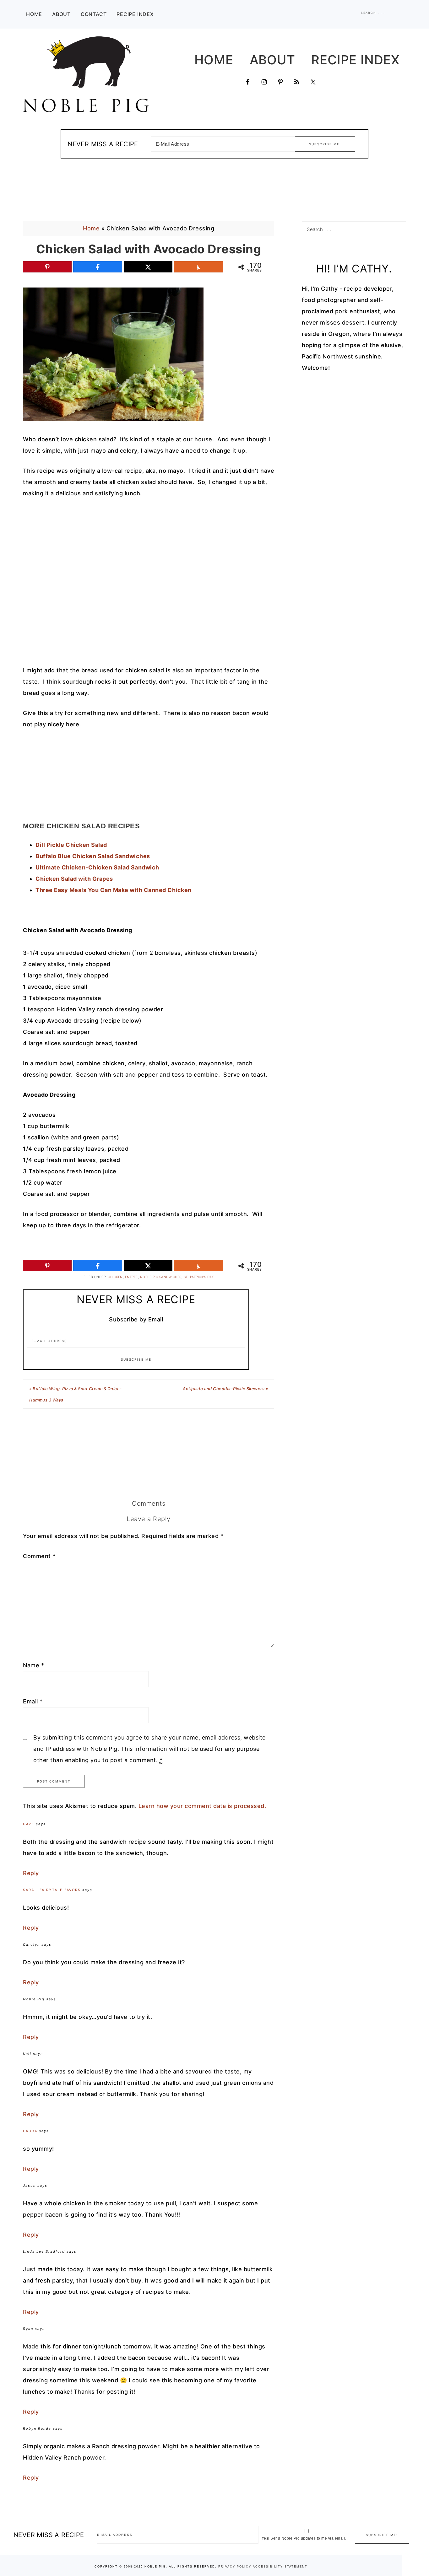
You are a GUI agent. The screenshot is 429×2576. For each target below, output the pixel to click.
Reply (31, 1873)
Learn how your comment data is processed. (202, 1806)
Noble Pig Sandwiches (161, 1277)
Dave (29, 1824)
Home (91, 228)
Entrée (131, 1277)
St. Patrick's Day (199, 1277)
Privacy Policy (235, 2567)
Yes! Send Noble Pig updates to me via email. (304, 2538)
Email (33, 1701)
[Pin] (47, 267)
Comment (39, 1556)
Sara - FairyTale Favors (52, 1890)
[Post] (148, 267)
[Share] (98, 267)
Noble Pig (86, 74)
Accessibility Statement (280, 2567)
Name (33, 1665)
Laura (30, 2131)
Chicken (115, 1277)
